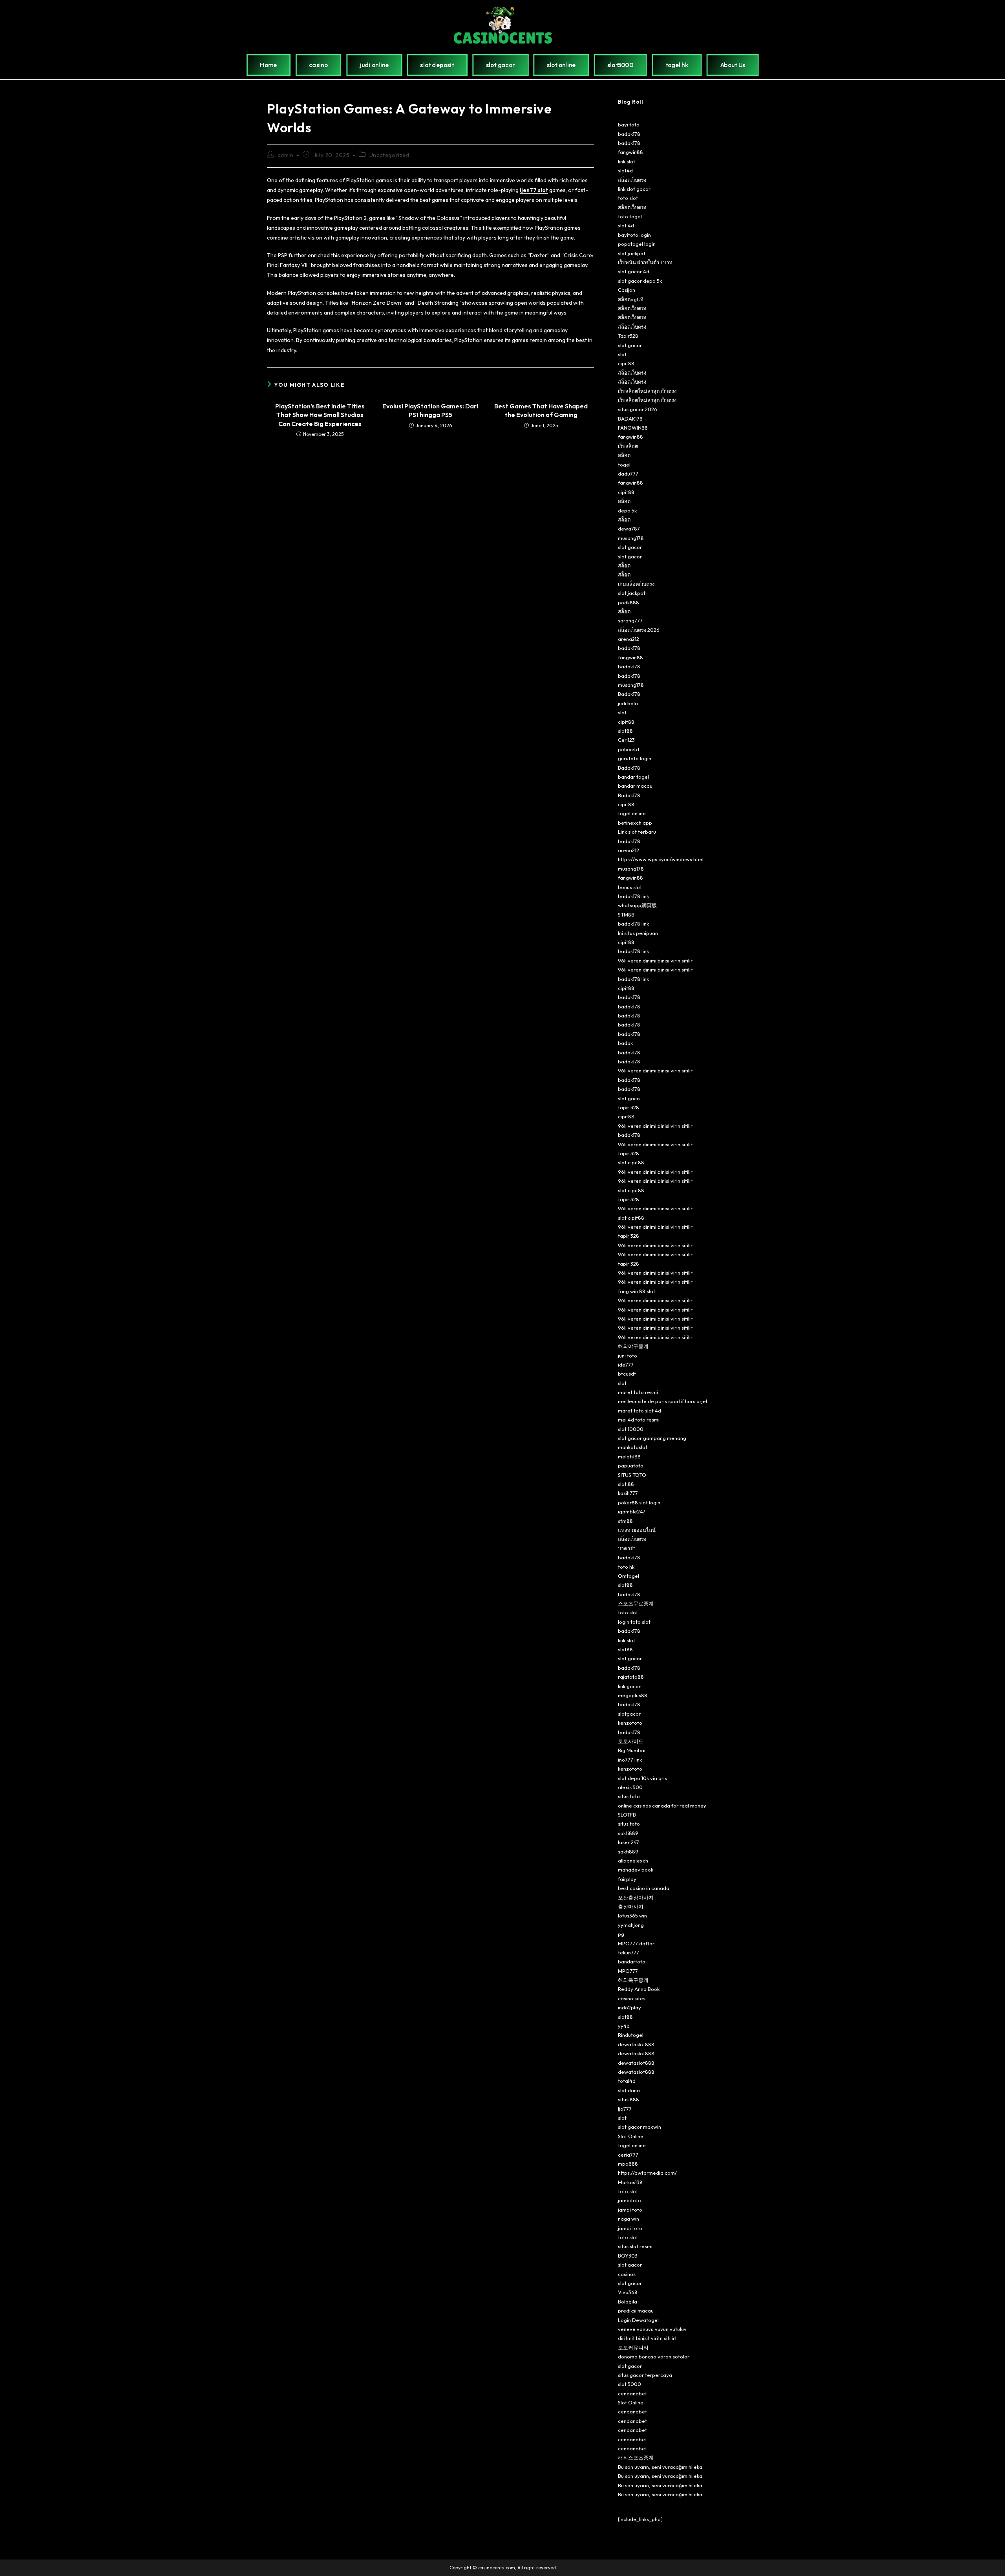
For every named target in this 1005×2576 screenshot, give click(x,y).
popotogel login (637, 244)
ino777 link (630, 1760)
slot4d (625, 170)
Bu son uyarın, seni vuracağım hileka (660, 2467)
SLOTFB (627, 1815)
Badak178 (629, 694)
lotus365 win (632, 1916)
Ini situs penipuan (638, 933)
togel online (632, 813)
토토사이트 (631, 1741)
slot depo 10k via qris (642, 1778)
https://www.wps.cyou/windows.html (661, 859)
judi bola (628, 703)
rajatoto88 (631, 1677)
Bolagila (628, 2302)
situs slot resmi (635, 2246)
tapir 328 (629, 1107)
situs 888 (629, 2099)
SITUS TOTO (632, 1475)
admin (286, 155)
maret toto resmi (638, 1392)
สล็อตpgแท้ (631, 299)
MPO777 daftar (636, 1943)
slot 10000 (631, 1429)
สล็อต (624, 455)
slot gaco (629, 1098)
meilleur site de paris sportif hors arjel (662, 1401)
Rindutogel (631, 2035)
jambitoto (629, 2200)
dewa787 (629, 529)
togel (624, 465)
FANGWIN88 (633, 428)
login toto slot (634, 1622)
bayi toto (629, 124)
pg (621, 1934)
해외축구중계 (633, 1980)
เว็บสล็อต (628, 446)
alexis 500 (630, 1787)
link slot (627, 161)
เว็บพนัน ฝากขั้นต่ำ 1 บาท (645, 262)
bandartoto (632, 1961)
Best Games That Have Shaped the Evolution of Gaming (541, 410)
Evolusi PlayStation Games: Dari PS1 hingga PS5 (430, 410)
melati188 (629, 1456)
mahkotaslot (633, 1447)
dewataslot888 (636, 2044)
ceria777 (628, 2155)
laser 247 (629, 1842)
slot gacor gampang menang (652, 1438)
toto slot (628, 198)
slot (622, 354)
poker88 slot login (639, 1502)
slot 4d (626, 225)
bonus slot (630, 887)
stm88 (625, 1521)
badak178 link (633, 896)
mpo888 (628, 2164)
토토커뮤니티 (633, 2347)
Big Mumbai (632, 1750)
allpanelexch (633, 1861)
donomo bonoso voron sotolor (654, 2356)
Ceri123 (626, 740)
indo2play (629, 2007)
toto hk (626, 1567)
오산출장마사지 (636, 1897)
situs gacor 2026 (638, 409)
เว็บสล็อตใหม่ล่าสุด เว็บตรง (647, 391)
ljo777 (625, 2109)
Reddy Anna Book (639, 1989)
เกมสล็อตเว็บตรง (636, 584)
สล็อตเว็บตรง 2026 (639, 630)
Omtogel (629, 1576)
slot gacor (630, 345)
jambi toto (630, 2210)
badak (625, 1043)
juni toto (628, 1356)
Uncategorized (389, 155)
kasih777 (628, 1493)
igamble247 (632, 1511)
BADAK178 (630, 419)
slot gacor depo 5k (640, 281)
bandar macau (635, 786)
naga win (629, 2219)
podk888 (629, 602)
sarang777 (630, 620)
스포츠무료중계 (636, 1603)
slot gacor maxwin (640, 2127)
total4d (627, 2081)
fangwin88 (630, 152)
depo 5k (627, 510)
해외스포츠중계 (636, 2457)
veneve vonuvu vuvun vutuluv (652, 2329)
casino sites (632, 1998)
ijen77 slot (534, 190)
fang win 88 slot (637, 1291)
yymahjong (631, 1925)
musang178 (631, 538)
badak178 (629, 134)
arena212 (629, 639)
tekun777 (629, 1952)
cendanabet (632, 2393)
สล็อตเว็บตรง (632, 180)
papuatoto (631, 1465)
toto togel (630, 216)
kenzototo (630, 1723)
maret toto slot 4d (640, 1411)
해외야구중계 (633, 1346)
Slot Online (631, 2136)
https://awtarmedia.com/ (647, 2173)
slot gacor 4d (634, 271)
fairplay (627, 1879)
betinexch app (635, 823)
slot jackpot (632, 253)
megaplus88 (633, 1695)
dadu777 (628, 474)
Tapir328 (628, 336)
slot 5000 (629, 2384)
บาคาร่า (627, 1548)
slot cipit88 (631, 1162)
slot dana (629, 2090)
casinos (627, 2274)
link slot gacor (634, 189)
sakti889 (628, 1833)
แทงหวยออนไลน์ (637, 1530)
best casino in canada (644, 1888)
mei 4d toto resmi (639, 1420)
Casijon (627, 290)
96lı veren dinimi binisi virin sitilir (655, 961)
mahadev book (636, 1870)
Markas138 (630, 2182)
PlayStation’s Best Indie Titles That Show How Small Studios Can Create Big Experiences (320, 415)
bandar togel (633, 777)
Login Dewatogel (638, 2320)
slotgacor (629, 1714)
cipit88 (626, 363)
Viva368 (628, 2292)
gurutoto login (635, 758)
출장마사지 (631, 1906)
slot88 (625, 731)
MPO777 (628, 1971)
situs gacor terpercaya (645, 2375)
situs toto (629, 1796)
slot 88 (626, 1484)
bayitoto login (634, 235)
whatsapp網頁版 (637, 905)
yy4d (624, 2026)
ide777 (626, 1365)
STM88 (626, 915)
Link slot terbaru (637, 832)
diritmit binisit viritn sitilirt (647, 2338)
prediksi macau (636, 2311)
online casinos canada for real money (662, 1806)
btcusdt (627, 1374)
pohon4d (629, 749)
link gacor (629, 1686)
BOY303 (628, 2256)
